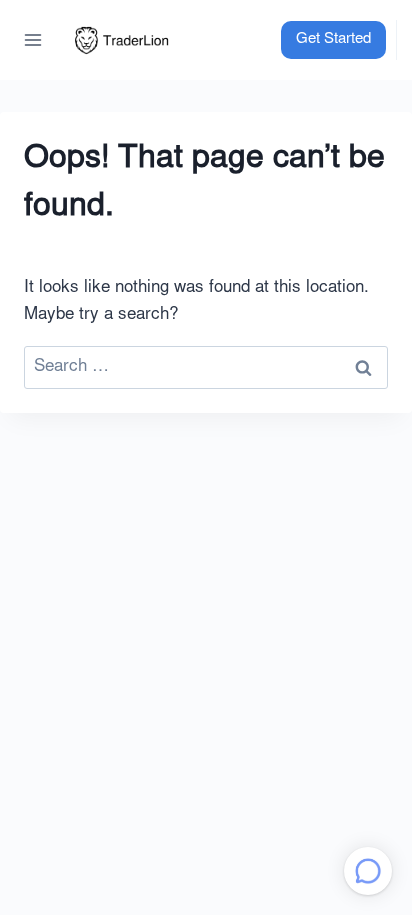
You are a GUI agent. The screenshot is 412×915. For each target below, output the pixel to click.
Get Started (333, 39)
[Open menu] (33, 39)
